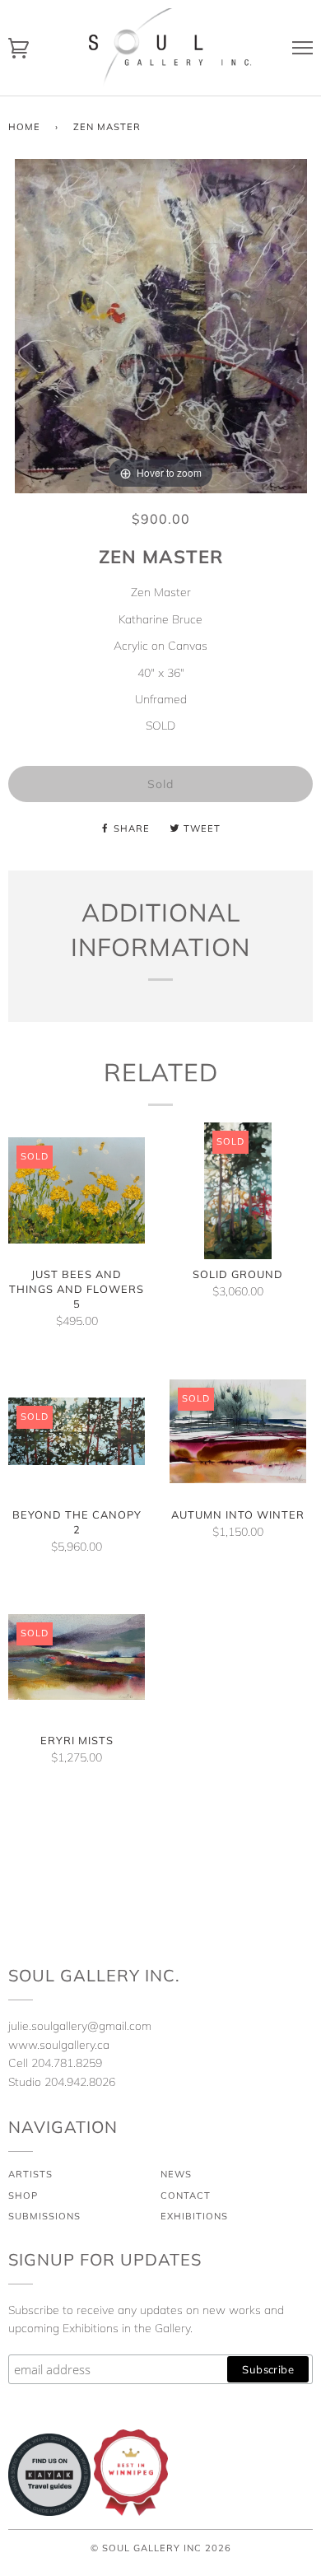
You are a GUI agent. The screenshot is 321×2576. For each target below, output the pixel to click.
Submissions (44, 2216)
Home (24, 127)
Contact (186, 2196)
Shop (23, 2196)
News (176, 2174)
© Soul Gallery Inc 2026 (161, 2548)
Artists (30, 2174)
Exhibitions (194, 2216)
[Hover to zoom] (161, 324)
